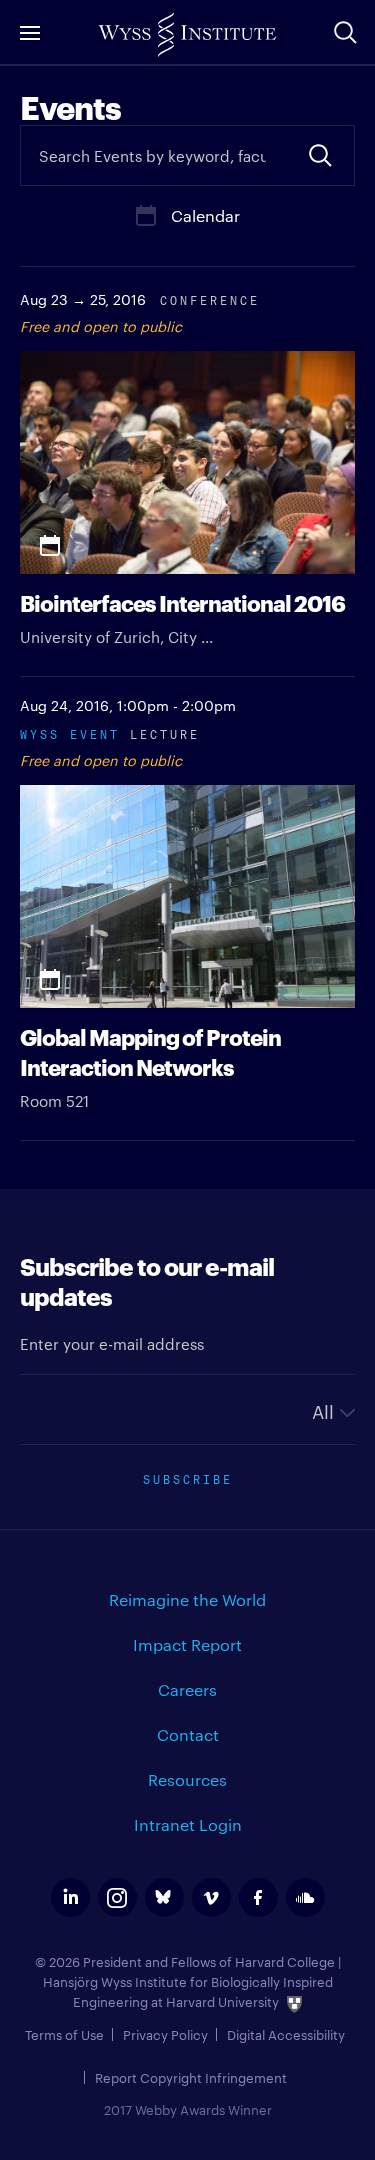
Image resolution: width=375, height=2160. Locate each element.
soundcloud (305, 1897)
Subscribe (188, 1477)
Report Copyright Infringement (191, 2077)
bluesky (164, 1897)
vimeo (211, 1897)
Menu (30, 32)
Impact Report (187, 1644)
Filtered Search (320, 155)
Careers (187, 1689)
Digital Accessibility (286, 2034)
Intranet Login (188, 1824)
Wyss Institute (187, 35)
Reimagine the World (187, 1599)
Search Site (345, 32)
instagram (117, 1897)
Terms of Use (64, 2034)
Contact (188, 1734)
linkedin (70, 1897)
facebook (258, 1897)
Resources (187, 1779)
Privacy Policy (165, 2034)
